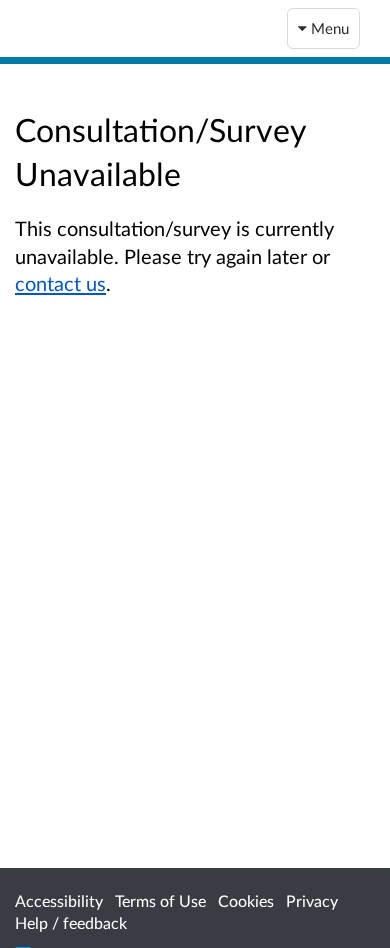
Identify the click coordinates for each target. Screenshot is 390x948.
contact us (60, 283)
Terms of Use (160, 900)
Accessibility (59, 900)
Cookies (246, 900)
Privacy (312, 900)
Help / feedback (71, 922)
